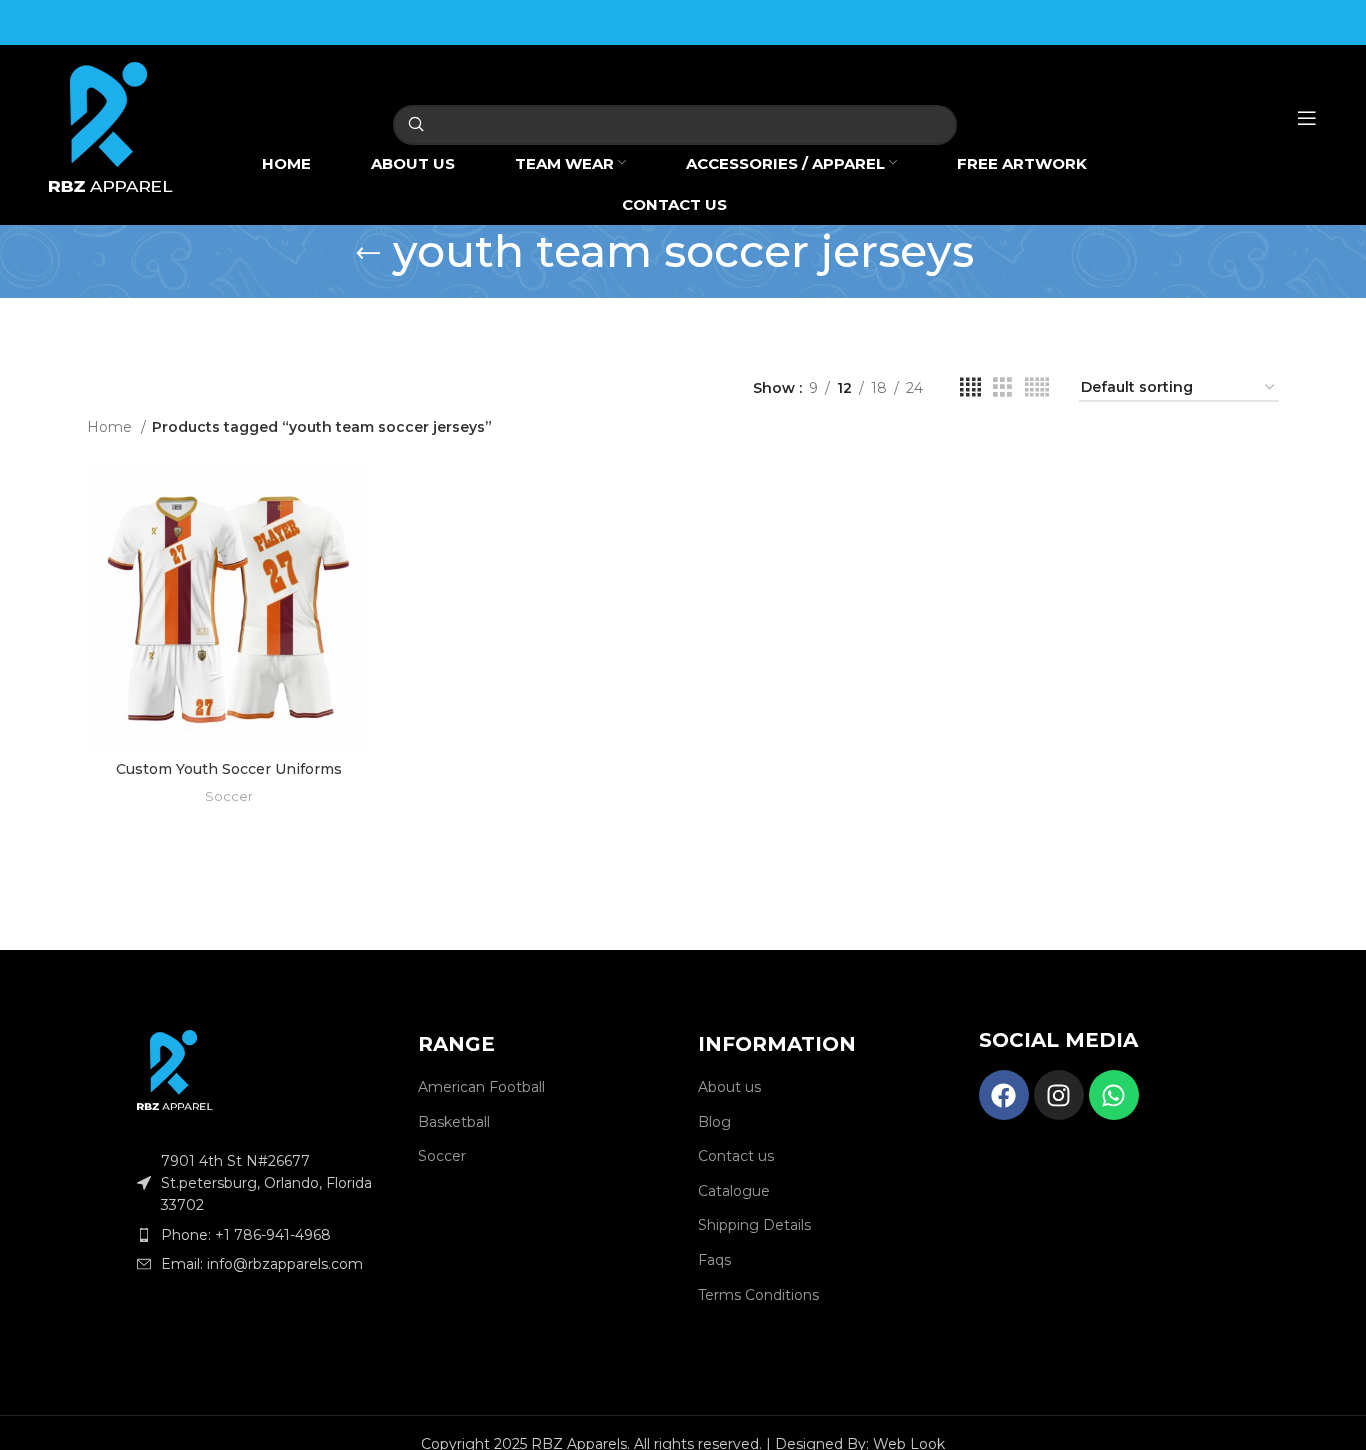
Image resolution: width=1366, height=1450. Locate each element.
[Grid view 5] (1037, 387)
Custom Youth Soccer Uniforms (229, 769)
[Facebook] (1004, 1095)
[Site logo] (111, 125)
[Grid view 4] (970, 387)
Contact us (736, 1156)
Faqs (714, 1260)
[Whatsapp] (1114, 1095)
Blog (714, 1122)
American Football (481, 1087)
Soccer (229, 796)
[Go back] (368, 254)
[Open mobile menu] (1307, 118)
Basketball (454, 1122)
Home (111, 427)
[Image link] (175, 1069)
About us (729, 1087)
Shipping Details (754, 1225)
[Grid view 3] (1002, 387)
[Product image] (228, 609)
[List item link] (262, 1235)
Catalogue (734, 1191)
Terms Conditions (758, 1295)
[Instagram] (1059, 1095)
